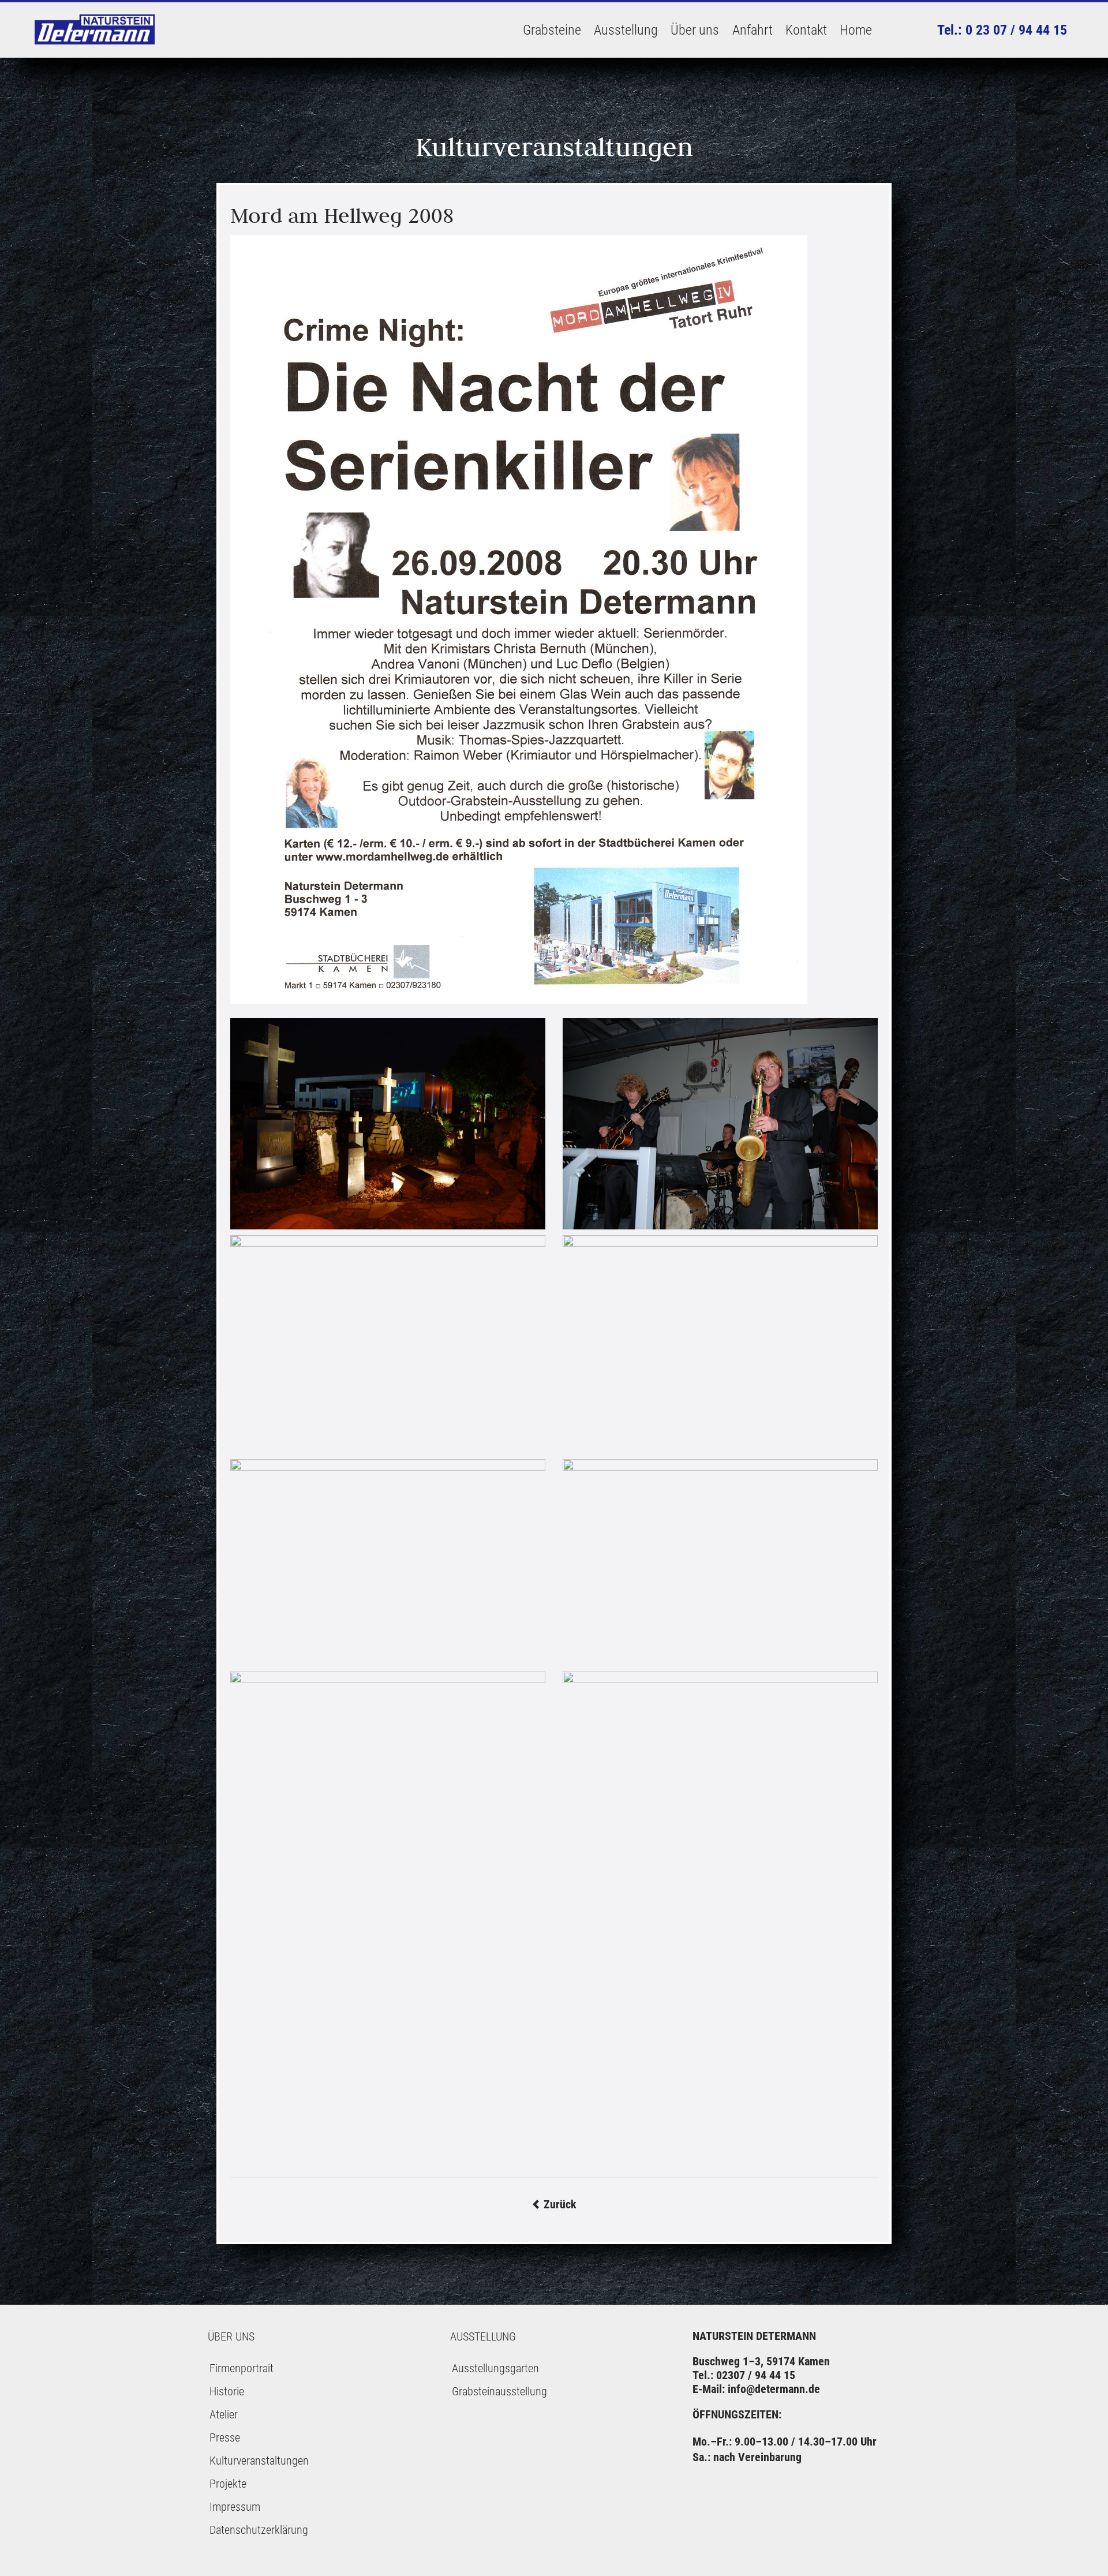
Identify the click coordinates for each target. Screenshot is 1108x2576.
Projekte (228, 2484)
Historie (227, 2391)
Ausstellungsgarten (495, 2368)
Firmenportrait (242, 2368)
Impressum (235, 2507)
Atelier (224, 2414)
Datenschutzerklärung (259, 2530)
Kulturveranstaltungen (259, 2461)
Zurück (554, 2204)
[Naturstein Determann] (95, 30)
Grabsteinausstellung (499, 2391)
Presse (225, 2437)
